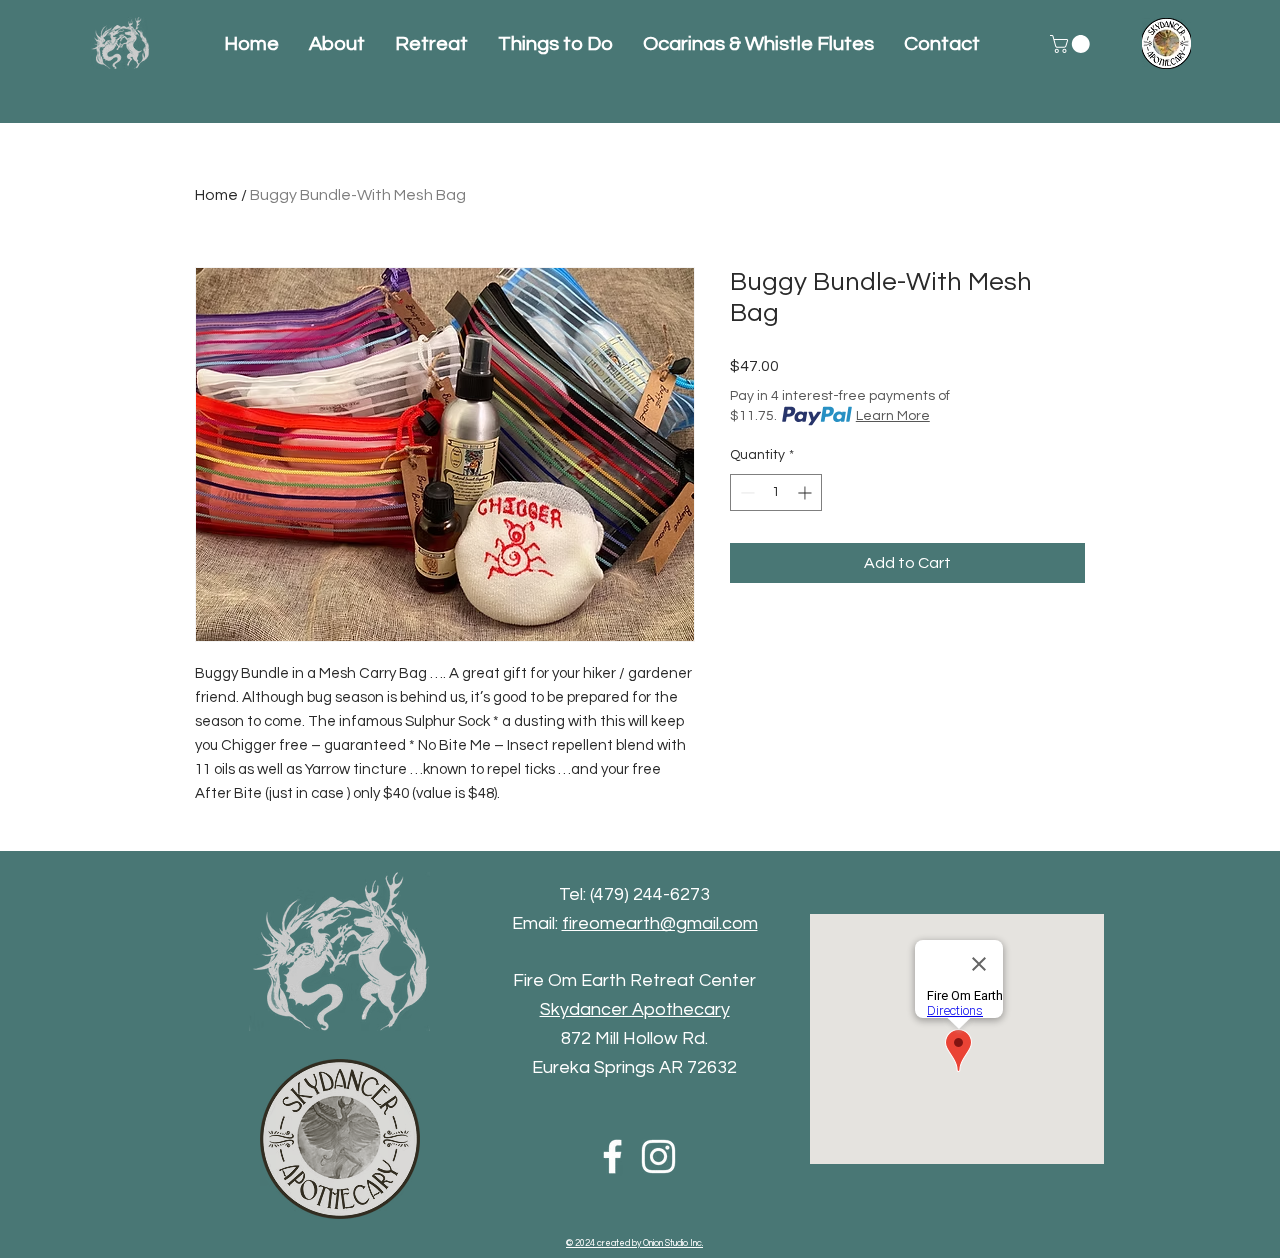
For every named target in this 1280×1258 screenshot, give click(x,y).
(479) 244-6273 (650, 894)
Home (216, 195)
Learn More (893, 416)
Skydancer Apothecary (635, 1009)
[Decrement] (745, 492)
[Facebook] (612, 1156)
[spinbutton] (776, 492)
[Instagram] (658, 1156)
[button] (1072, 44)
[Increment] (806, 492)
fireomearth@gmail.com (660, 923)
